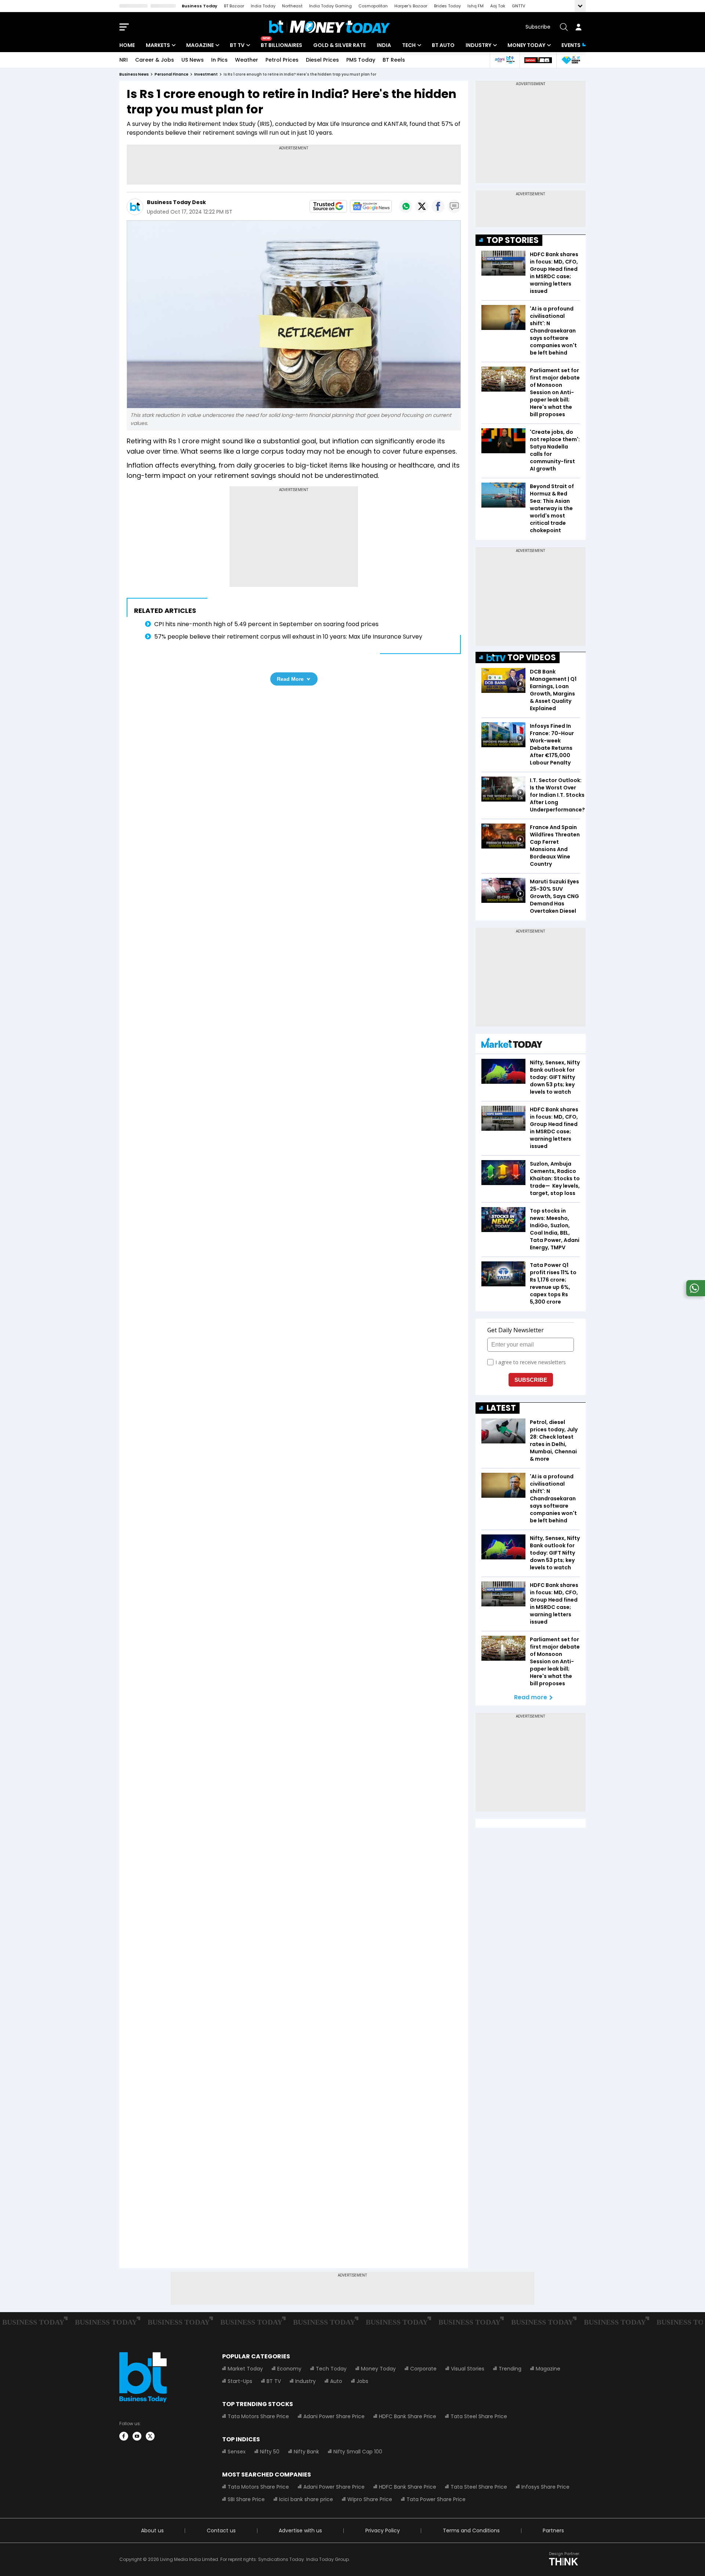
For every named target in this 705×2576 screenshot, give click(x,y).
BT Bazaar (234, 6)
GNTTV (518, 6)
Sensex (237, 2452)
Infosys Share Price (545, 2487)
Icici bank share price (306, 2499)
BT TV (237, 45)
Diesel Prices (322, 60)
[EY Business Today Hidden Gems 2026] (571, 60)
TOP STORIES (513, 240)
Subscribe (538, 27)
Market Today (245, 2369)
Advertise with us (300, 2530)
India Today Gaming (330, 6)
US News (193, 60)
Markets (158, 45)
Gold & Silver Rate (339, 45)
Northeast (292, 6)
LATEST (501, 1408)
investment (206, 74)
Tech (409, 45)
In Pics (219, 60)
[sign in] (578, 27)
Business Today (200, 6)
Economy (289, 2369)
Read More (290, 679)
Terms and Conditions (471, 2530)
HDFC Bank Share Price (408, 2416)
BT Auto (443, 45)
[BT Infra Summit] (505, 60)
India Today (263, 6)
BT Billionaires (281, 45)
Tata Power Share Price (436, 2499)
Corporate (423, 2369)
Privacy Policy (383, 2530)
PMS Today (361, 60)
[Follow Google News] (371, 206)
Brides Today (447, 6)
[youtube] (137, 2436)
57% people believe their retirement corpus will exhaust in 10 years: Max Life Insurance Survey (290, 637)
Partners (553, 2530)
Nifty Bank (306, 2452)
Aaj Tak (498, 6)
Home (127, 45)
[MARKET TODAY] (512, 1045)
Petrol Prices (282, 60)
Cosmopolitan (373, 6)
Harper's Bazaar (411, 6)
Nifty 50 (270, 2452)
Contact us (221, 2530)
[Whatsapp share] (406, 206)
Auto (336, 2381)
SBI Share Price (246, 2499)
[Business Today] (330, 27)
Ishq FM (476, 6)
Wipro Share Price (370, 2499)
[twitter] (150, 2436)
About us (152, 2530)
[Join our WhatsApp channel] (694, 1294)
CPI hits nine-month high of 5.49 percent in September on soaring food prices (266, 624)
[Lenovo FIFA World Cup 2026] (538, 60)
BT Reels (394, 60)
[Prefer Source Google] (328, 206)
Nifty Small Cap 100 (358, 2452)
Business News (134, 74)
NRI (124, 60)
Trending (510, 2369)
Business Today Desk (176, 202)
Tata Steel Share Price (479, 2416)
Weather (247, 60)
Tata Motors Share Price (258, 2416)
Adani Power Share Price (334, 2416)
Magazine (200, 45)
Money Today (526, 45)
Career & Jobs (155, 60)
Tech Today (331, 2369)
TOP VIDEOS (532, 657)
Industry (478, 45)
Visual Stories (468, 2369)
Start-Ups (240, 2381)
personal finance (171, 74)
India (384, 45)
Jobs (362, 2381)
